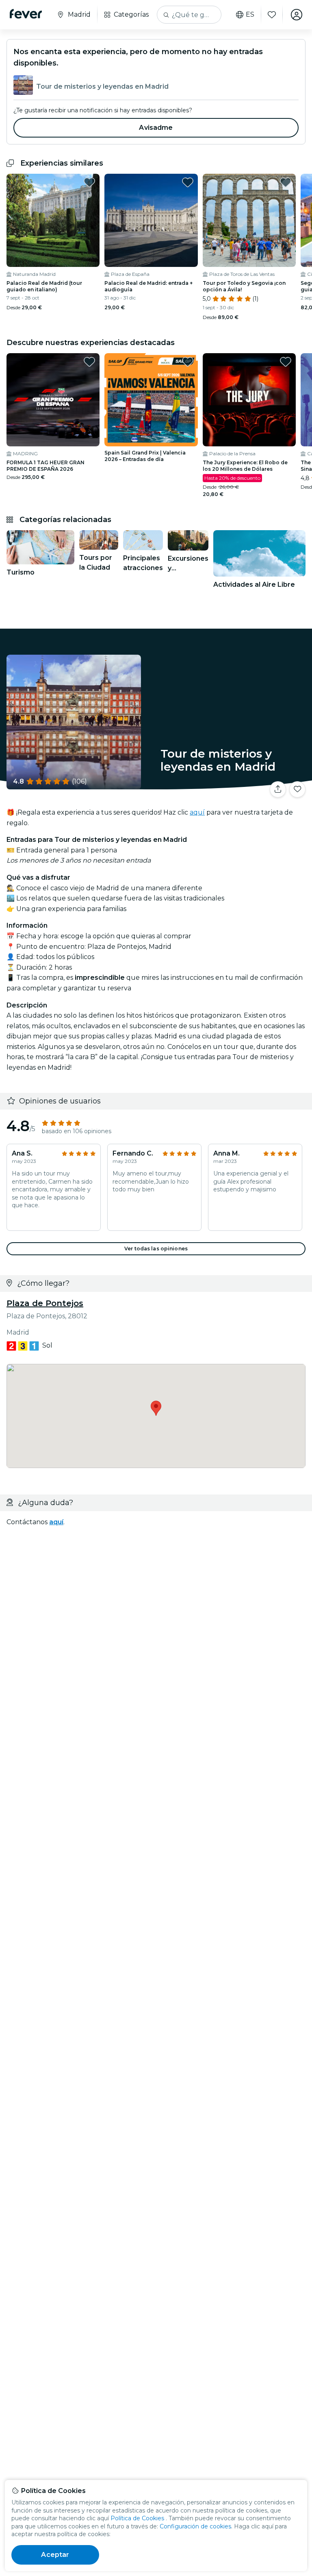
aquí (197, 812)
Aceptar (55, 2555)
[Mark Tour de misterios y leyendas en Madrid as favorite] (297, 789)
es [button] (250, 15)
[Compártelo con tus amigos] (278, 789)
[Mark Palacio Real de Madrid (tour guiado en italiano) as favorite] (89, 182)
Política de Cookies (137, 2518)
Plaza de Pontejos (45, 1303)
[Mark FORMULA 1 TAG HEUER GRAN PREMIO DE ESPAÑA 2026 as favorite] (89, 362)
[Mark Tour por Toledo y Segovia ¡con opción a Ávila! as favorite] (286, 182)
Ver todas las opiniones (156, 1249)
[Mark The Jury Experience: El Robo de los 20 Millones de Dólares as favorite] (286, 362)
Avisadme (156, 128)
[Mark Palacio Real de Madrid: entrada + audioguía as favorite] (188, 182)
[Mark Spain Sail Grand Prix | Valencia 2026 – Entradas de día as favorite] (188, 362)
